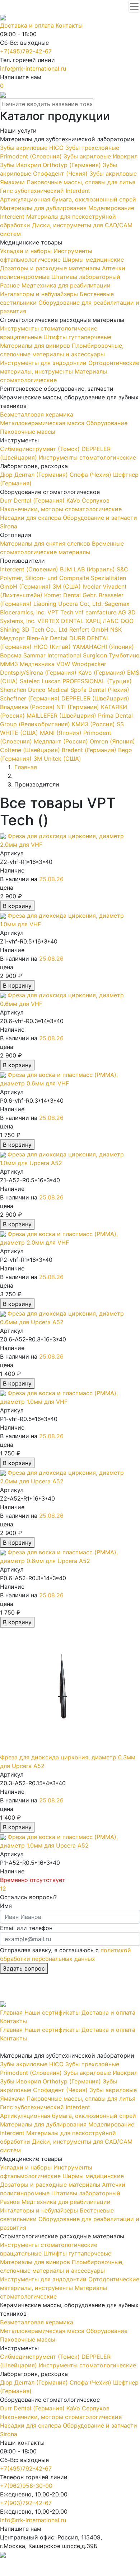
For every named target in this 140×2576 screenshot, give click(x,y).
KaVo (74, 500)
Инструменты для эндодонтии (44, 363)
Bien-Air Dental (48, 638)
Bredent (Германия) (88, 750)
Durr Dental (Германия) (33, 500)
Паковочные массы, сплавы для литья (81, 182)
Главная (11, 2012)
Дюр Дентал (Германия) (35, 475)
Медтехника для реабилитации (66, 285)
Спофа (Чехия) (91, 475)
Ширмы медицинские (93, 260)
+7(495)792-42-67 (26, 51)
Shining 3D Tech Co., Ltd (35, 629)
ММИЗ (10, 664)
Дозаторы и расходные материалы (51, 268)
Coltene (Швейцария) (30, 750)
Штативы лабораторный (86, 277)
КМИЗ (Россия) (92, 724)
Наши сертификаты (52, 2012)
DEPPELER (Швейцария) (94, 698)
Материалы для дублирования (44, 208)
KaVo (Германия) (101, 672)
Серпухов (96, 500)
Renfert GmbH (90, 629)
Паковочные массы (28, 432)
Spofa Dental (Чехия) (100, 690)
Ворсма (12, 655)
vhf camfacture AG (101, 612)
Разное (11, 285)
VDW (64, 664)
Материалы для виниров (36, 346)
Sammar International (53, 655)
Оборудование (107, 423)
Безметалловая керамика (37, 414)
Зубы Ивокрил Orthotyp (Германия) (51, 165)
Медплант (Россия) (60, 741)
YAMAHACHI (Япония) (102, 647)
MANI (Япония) (60, 733)
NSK (116, 629)
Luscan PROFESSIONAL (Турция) (87, 681)
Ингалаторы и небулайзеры (40, 294)
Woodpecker (89, 664)
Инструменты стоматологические (87, 457)
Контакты (69, 25)
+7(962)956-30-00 (26, 2486)
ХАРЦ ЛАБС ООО (109, 621)
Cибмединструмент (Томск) (41, 449)
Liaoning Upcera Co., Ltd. (68, 604)
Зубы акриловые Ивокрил (101, 156)
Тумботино (124, 655)
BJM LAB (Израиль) (87, 569)
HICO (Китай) (51, 647)
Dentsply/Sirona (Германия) (38, 672)
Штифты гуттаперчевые (77, 337)
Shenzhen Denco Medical (35, 690)
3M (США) (66, 586)
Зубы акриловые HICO (33, 148)
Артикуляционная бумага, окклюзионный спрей (68, 199)
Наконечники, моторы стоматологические (61, 509)
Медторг (13, 638)
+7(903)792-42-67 (26, 2503)
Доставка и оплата (27, 25)
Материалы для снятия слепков (46, 543)
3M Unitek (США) (56, 759)
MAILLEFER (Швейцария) (60, 716)
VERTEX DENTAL (61, 621)
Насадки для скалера (31, 518)
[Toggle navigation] (134, 6)
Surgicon (96, 655)
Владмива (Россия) (27, 707)
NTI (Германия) (77, 707)
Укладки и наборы (27, 251)
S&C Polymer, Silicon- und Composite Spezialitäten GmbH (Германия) (64, 578)
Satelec (30, 681)
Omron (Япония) (111, 741)
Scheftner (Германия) (30, 698)
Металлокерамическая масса (43, 423)
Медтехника (38, 664)
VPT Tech (61, 612)
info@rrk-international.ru (33, 68)
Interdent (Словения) (29, 569)
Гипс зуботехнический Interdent (45, 191)
